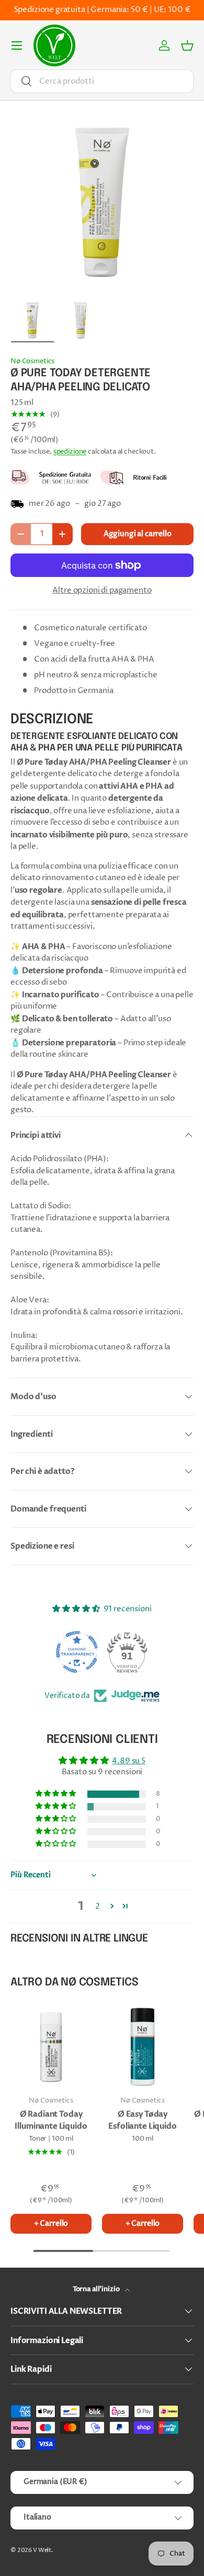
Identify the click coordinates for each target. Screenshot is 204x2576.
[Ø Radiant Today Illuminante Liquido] (51, 2047)
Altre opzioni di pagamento (102, 590)
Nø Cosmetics (32, 361)
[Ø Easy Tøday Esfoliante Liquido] (143, 2047)
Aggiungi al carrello (138, 534)
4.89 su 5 (129, 1761)
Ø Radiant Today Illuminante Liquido (51, 2120)
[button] (187, 45)
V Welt (42, 2550)
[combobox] (102, 81)
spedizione (70, 452)
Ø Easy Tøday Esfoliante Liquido (142, 2120)
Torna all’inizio (97, 2289)
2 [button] (98, 1906)
